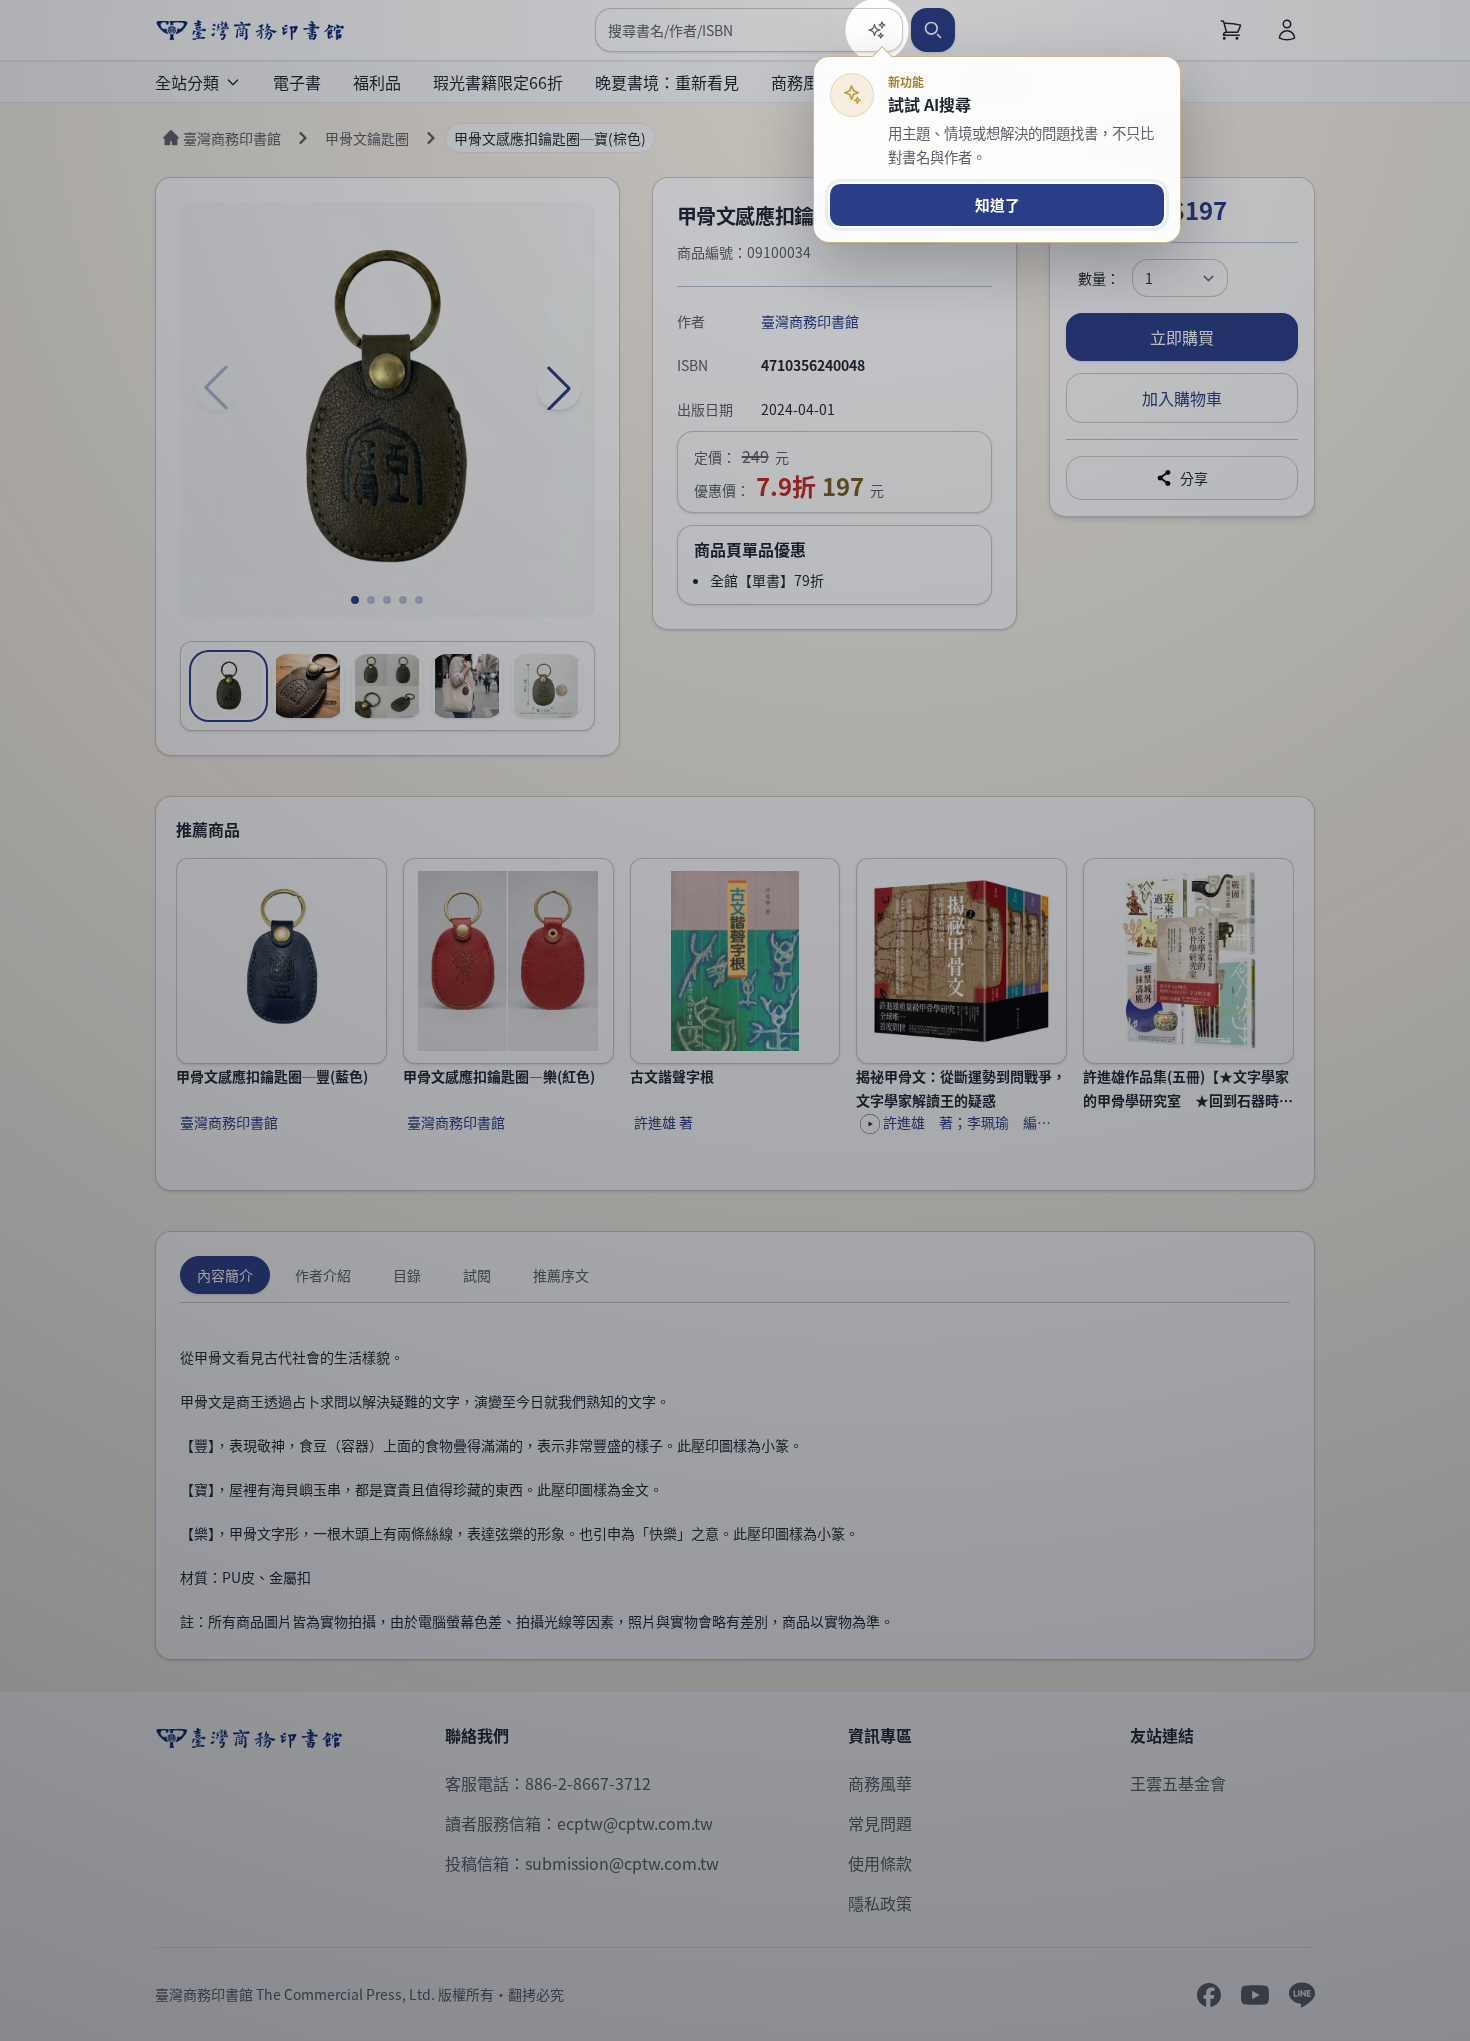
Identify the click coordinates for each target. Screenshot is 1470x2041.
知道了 (997, 204)
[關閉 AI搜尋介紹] (735, 1020)
